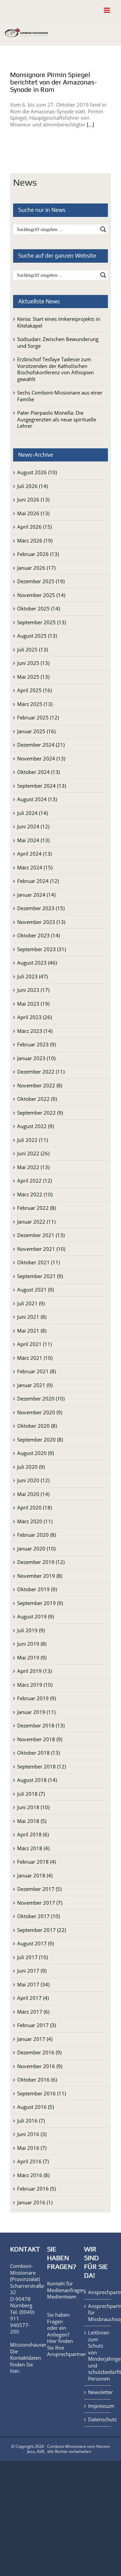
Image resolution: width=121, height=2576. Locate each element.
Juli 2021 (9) (31, 1303)
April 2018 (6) (33, 1834)
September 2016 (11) (42, 2093)
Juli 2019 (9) (31, 1630)
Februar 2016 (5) (36, 2189)
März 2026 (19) (35, 540)
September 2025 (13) (42, 622)
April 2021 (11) (34, 1344)
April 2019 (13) (34, 1671)
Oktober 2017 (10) (38, 1916)
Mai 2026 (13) (33, 513)
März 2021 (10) (35, 1358)
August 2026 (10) (37, 472)
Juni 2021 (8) (32, 1317)
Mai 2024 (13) (33, 840)
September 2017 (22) (42, 1930)
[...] (90, 124)
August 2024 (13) (37, 799)
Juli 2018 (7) (31, 1794)
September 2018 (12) (42, 1766)
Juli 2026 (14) (32, 486)
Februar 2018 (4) (36, 1862)
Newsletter (98, 2392)
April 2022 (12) (34, 1181)
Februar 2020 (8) (36, 1535)
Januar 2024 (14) (36, 895)
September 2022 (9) (40, 1113)
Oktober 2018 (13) (38, 1753)
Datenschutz (98, 2419)
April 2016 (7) (33, 2161)
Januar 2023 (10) (36, 1058)
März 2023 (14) (35, 1031)
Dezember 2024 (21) (41, 745)
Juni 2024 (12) (33, 826)
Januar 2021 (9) (35, 1385)
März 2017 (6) (33, 2012)
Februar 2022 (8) (36, 1208)
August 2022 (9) (35, 1126)
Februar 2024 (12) (38, 881)
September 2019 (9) (40, 1603)
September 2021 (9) (40, 1276)
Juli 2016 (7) (31, 2121)
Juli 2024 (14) (32, 813)
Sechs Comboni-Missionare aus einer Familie (60, 396)
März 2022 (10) (35, 1194)
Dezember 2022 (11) (41, 1072)
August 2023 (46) (37, 963)
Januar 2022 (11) (36, 1222)
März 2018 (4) (33, 1848)
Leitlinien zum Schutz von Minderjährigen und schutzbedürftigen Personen (98, 2356)
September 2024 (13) (42, 786)
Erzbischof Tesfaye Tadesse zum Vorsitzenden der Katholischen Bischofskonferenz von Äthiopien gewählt (55, 369)
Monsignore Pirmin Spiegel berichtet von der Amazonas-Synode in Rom (53, 82)
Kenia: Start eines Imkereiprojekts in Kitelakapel (59, 322)
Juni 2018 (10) (33, 1807)
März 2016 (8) (33, 2175)
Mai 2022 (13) (33, 1167)
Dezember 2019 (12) (41, 1562)
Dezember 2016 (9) (39, 2052)
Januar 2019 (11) (36, 1712)
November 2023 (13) (41, 922)
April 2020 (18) (34, 1507)
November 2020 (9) (40, 1412)
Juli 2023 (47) (32, 976)
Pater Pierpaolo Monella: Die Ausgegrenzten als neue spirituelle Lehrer (57, 419)
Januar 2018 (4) (35, 1875)
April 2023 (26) (34, 1017)
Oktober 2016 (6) (37, 2080)
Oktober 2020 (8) (37, 1426)
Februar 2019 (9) (36, 1698)
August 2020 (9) (35, 1453)
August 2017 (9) (35, 1943)
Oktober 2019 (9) (37, 1589)
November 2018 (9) (40, 1739)
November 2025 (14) (41, 595)
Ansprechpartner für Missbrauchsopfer (98, 2313)
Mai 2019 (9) (32, 1657)
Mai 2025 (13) (33, 677)
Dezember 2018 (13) (41, 1725)
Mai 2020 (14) (33, 1494)
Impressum (98, 2406)
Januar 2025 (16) (36, 731)
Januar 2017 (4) (35, 2039)
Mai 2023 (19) (33, 1004)
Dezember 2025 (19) (41, 581)
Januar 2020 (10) (36, 1548)
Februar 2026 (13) (38, 554)
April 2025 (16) (34, 690)
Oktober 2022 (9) (37, 1099)
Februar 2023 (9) (36, 1044)
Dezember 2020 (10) (41, 1398)
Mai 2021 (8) (32, 1331)
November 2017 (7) (40, 1903)
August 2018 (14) (37, 1780)
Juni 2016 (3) (32, 2134)
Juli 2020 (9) (31, 1467)
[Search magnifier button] (103, 229)
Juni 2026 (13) (33, 499)
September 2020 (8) (40, 1440)
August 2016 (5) (35, 2107)
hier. (15, 2371)
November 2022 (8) (40, 1085)
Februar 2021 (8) (36, 1371)
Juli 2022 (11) (32, 1140)
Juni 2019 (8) (32, 1644)
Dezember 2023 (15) (41, 908)
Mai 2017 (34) (33, 1984)
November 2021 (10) (41, 1249)
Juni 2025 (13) (33, 663)
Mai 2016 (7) (32, 2148)
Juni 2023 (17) (33, 990)
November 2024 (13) (41, 758)
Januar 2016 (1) (35, 2202)
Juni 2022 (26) (33, 1153)
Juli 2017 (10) (32, 1957)
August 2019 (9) (35, 1616)
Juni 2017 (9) (32, 1971)
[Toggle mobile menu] (107, 10)
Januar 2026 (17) (36, 568)
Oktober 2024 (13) (38, 772)
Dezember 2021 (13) (41, 1235)
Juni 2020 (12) (33, 1480)
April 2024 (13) (34, 854)
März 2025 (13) (35, 704)
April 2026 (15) (34, 527)
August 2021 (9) (35, 1290)
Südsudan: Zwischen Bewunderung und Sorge (58, 342)
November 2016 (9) (40, 2066)
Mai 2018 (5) (32, 1821)
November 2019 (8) (40, 1576)
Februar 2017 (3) (36, 2025)
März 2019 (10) (35, 1685)
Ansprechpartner (67, 2354)
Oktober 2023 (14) (38, 935)
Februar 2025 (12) (38, 717)
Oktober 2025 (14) (38, 608)
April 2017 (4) (33, 1998)
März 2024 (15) (35, 867)
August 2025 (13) (37, 636)
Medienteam (62, 2297)
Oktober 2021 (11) (38, 1262)
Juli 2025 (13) (32, 649)
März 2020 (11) (35, 1521)
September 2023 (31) (42, 949)
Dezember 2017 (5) (39, 1889)
